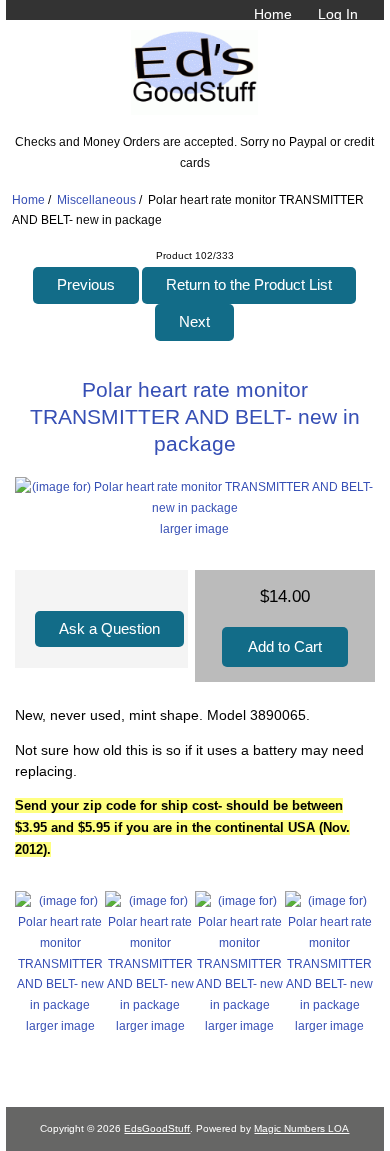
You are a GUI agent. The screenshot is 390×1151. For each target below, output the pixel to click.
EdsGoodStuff (157, 1128)
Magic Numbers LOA (301, 1128)
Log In (338, 14)
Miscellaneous (96, 199)
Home (273, 14)
